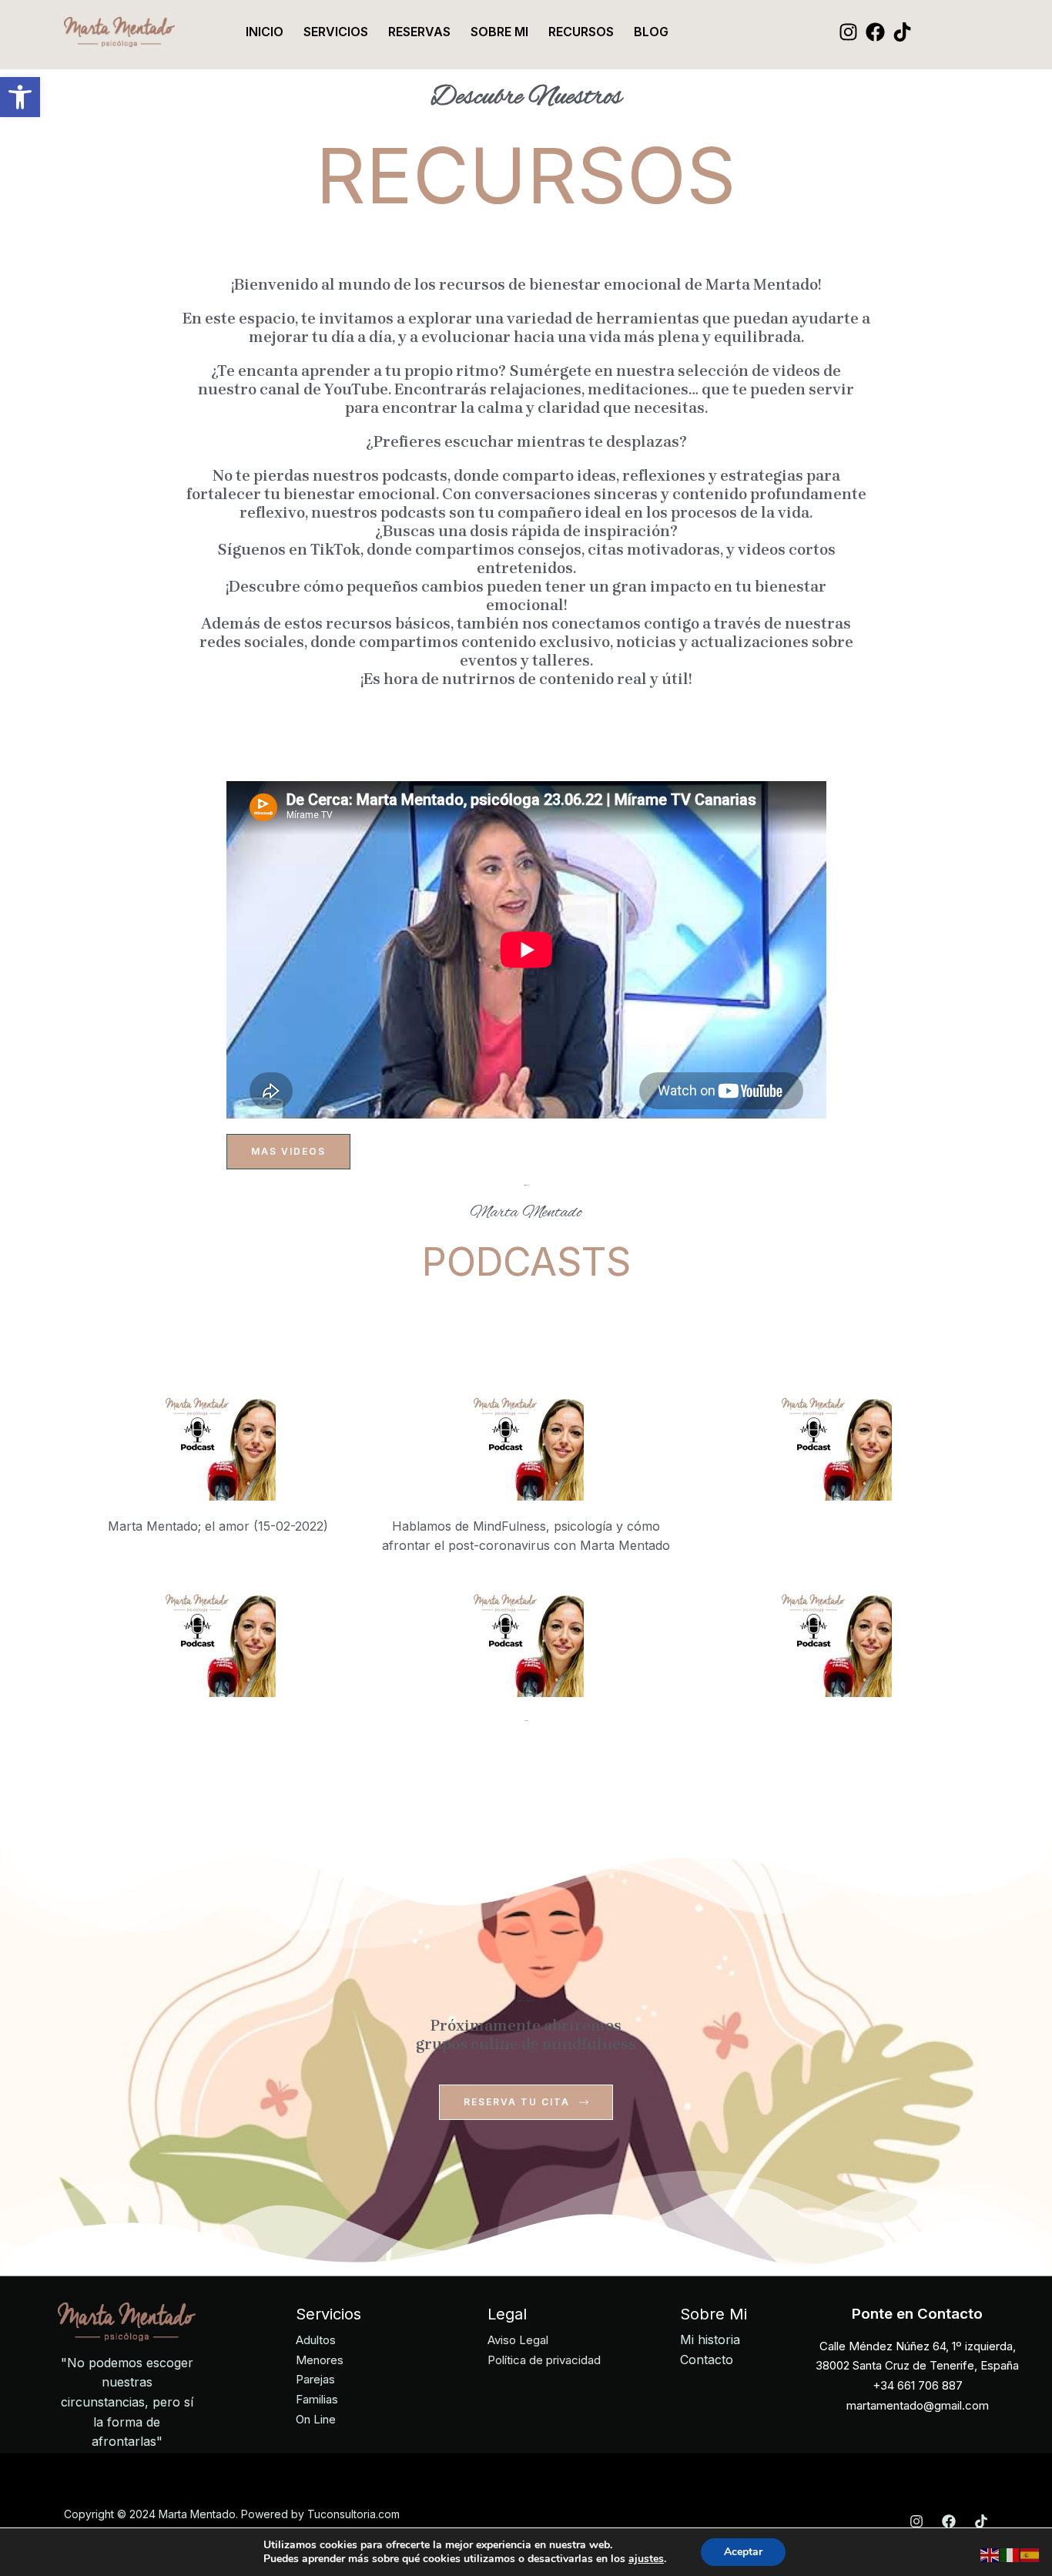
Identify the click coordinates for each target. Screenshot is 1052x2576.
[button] (20, 97)
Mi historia (710, 2340)
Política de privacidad (544, 2360)
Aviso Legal (518, 2340)
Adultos (316, 2340)
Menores (320, 2360)
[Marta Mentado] (119, 31)
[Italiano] (1010, 2554)
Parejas (315, 2379)
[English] (990, 2554)
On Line (316, 2419)
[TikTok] (902, 32)
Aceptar (743, 2552)
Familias (317, 2399)
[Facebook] (875, 32)
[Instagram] (848, 32)
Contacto (707, 2360)
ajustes (646, 2559)
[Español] (1030, 2554)
